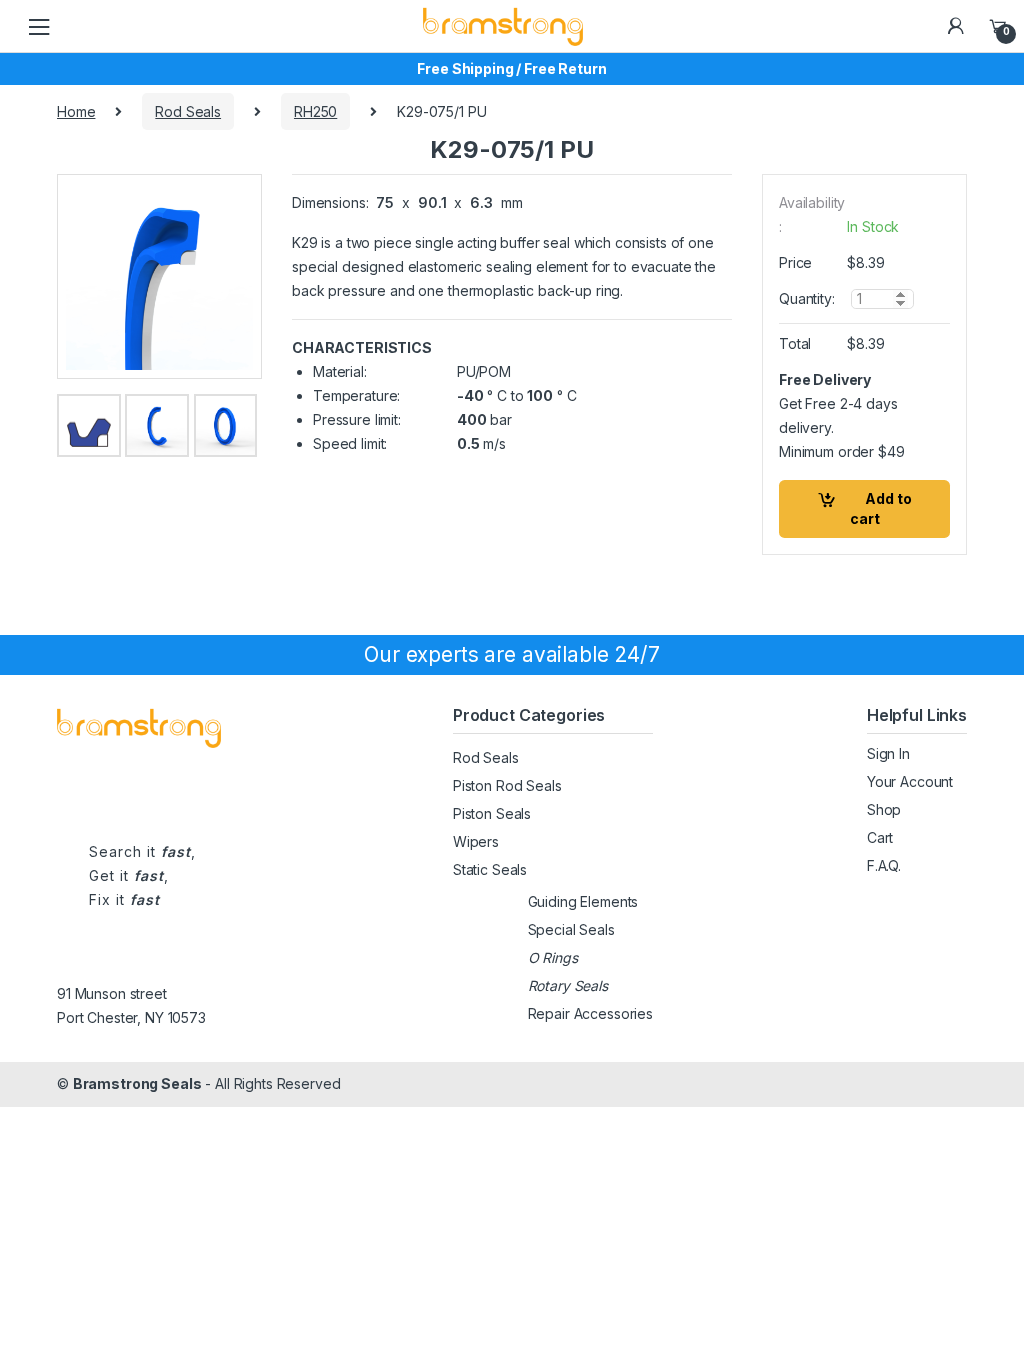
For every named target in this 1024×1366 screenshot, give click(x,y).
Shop (884, 809)
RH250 (315, 111)
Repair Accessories (590, 1013)
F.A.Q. (884, 865)
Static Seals (490, 869)
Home (76, 111)
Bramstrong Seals (137, 1083)
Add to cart (881, 508)
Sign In (888, 753)
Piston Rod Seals (507, 785)
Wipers (476, 841)
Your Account (910, 781)
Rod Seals (188, 111)
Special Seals (571, 929)
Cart (880, 837)
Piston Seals (492, 813)
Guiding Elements (583, 901)
